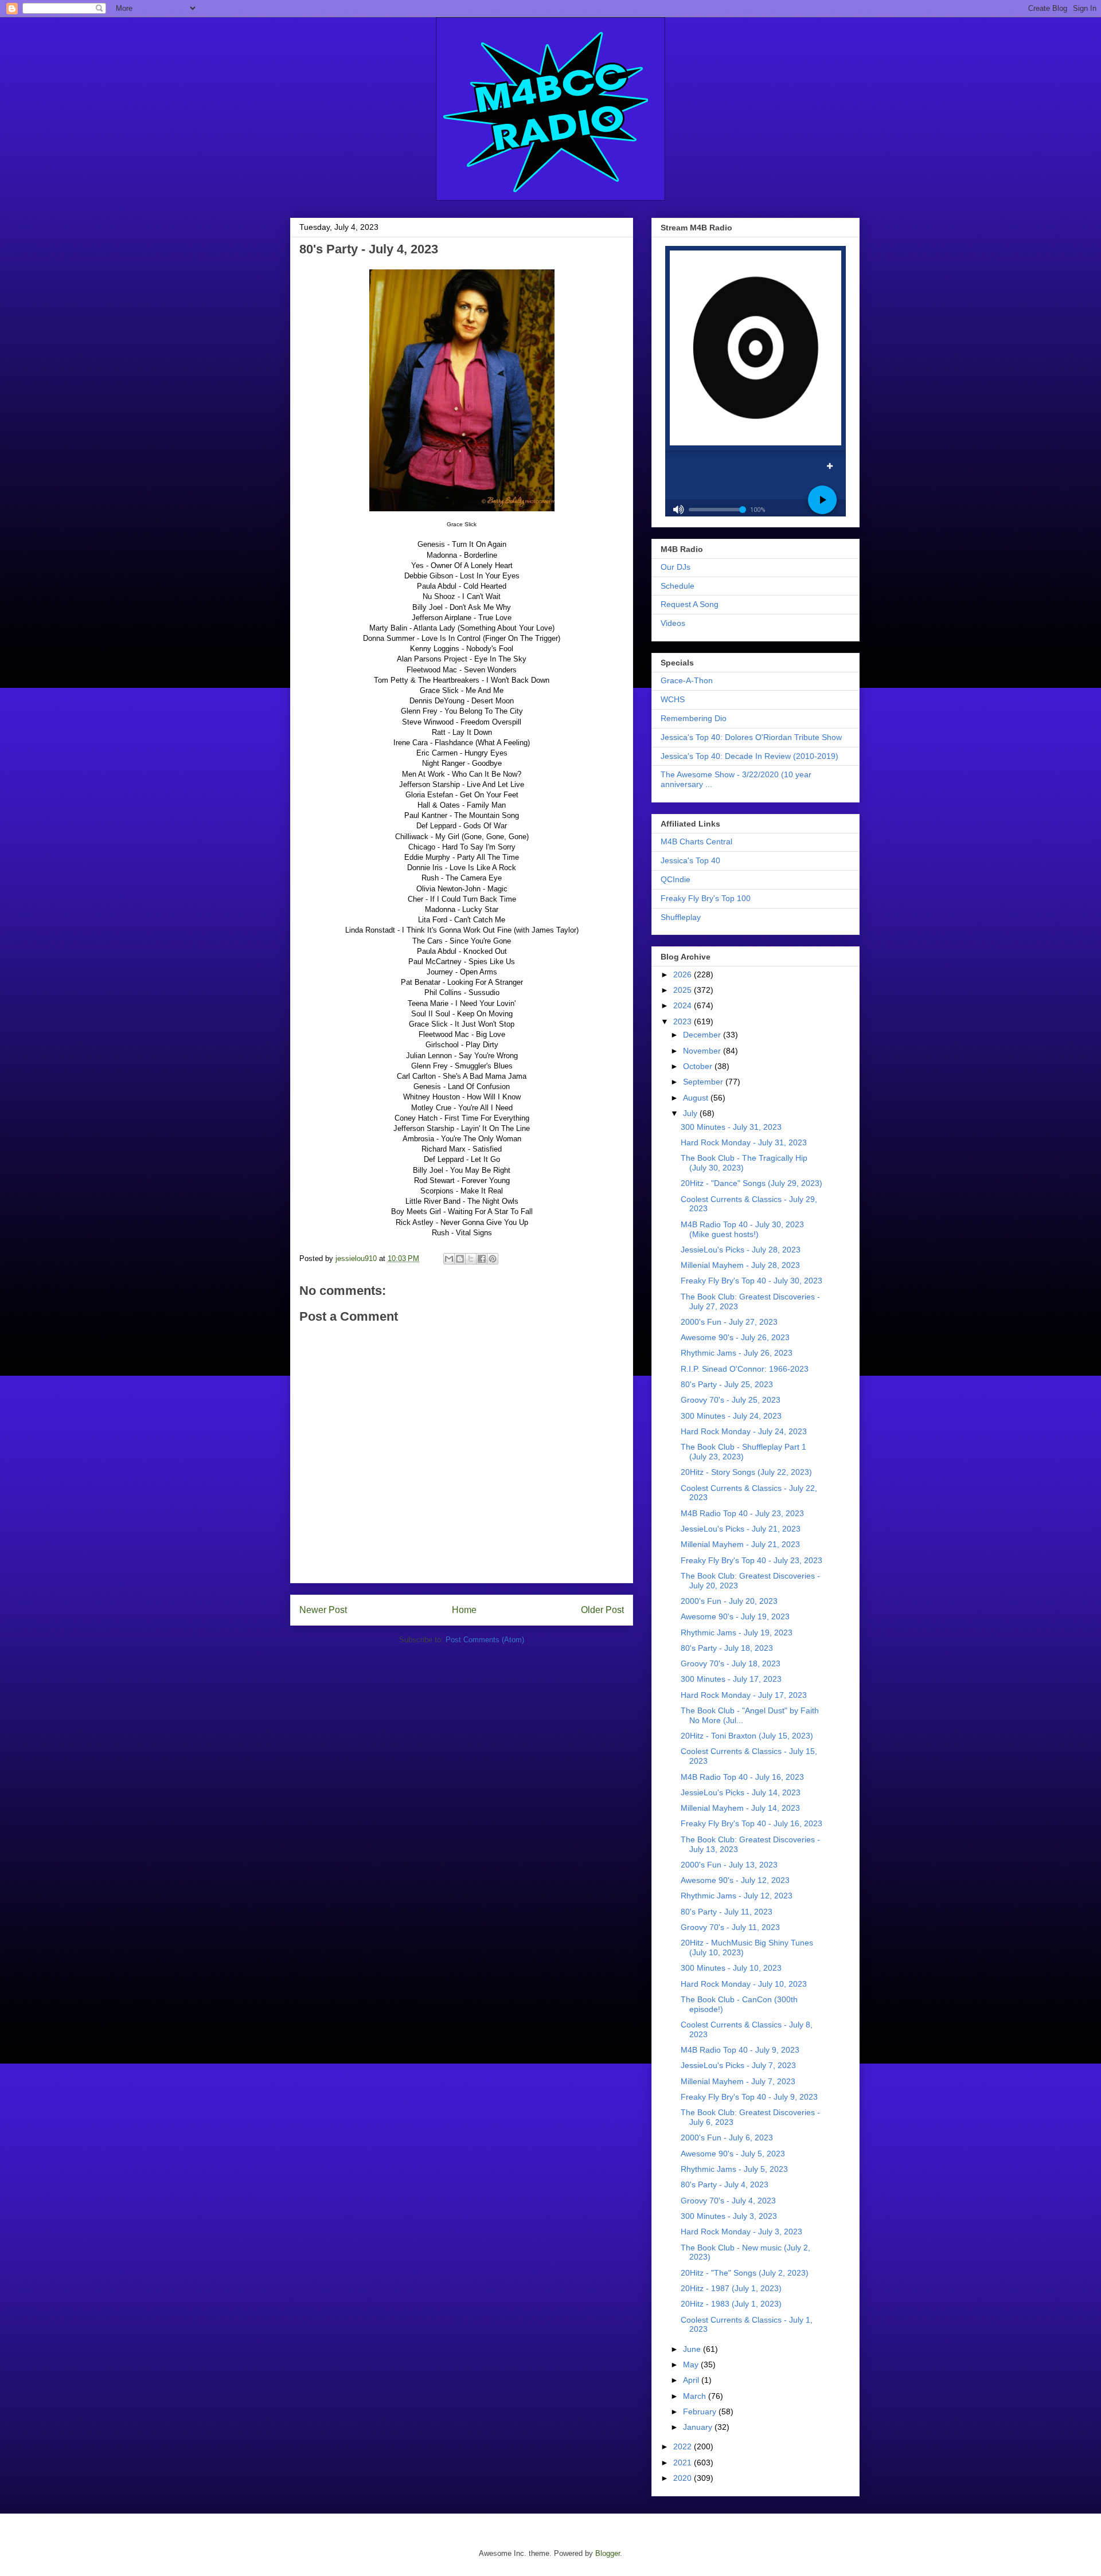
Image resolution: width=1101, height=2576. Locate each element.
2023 (684, 1021)
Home (464, 1610)
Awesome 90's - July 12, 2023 (735, 1880)
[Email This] (449, 1259)
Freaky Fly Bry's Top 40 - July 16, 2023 (751, 1823)
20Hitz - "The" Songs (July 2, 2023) (745, 2273)
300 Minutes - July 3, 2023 (729, 2216)
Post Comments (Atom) (485, 1640)
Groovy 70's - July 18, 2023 (731, 1663)
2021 (684, 2463)
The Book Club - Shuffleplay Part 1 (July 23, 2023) (743, 1452)
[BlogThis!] (460, 1259)
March (696, 2396)
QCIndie (676, 879)
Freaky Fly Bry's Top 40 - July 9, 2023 (749, 2097)
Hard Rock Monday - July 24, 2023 (744, 1431)
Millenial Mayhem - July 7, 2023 (738, 2081)
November (703, 1051)
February (701, 2411)
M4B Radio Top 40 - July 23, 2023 (742, 1513)
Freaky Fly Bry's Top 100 (706, 898)
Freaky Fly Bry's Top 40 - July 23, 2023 (751, 1560)
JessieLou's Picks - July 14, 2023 (741, 1792)
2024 (684, 1005)
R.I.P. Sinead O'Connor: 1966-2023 (745, 1369)
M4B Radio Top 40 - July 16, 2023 (742, 1777)
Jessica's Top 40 (690, 860)
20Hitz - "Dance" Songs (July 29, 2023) (751, 1183)
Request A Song (690, 604)
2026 (684, 974)
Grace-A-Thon (687, 680)
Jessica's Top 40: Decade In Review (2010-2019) (749, 756)
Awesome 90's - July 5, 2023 (733, 2154)
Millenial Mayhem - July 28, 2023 (740, 1265)
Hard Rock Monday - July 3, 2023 (741, 2232)
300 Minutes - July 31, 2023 (731, 1127)
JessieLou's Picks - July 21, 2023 (741, 1529)
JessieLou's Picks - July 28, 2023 (741, 1250)
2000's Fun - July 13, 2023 (729, 1865)
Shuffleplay (681, 917)
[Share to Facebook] (482, 1259)
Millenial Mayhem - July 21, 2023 (740, 1544)
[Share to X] (471, 1259)
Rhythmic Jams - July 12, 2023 (737, 1896)
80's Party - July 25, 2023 (727, 1384)
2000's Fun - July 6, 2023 (727, 2137)
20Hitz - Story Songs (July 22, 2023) (746, 1472)
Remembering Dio (694, 718)
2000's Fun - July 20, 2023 (729, 1601)
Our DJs (676, 567)
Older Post (602, 1610)
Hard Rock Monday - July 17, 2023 (744, 1695)
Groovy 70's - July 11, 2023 (730, 1927)
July (691, 1113)
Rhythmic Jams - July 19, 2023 (737, 1632)
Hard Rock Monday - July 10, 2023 (744, 1984)
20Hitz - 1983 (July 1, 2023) (731, 2304)
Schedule (678, 586)
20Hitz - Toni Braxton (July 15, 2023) (747, 1736)
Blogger (608, 2553)
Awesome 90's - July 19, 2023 (735, 1616)
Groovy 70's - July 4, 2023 (728, 2201)
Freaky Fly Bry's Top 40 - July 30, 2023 (751, 1281)
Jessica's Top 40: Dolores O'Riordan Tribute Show (751, 737)
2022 (684, 2446)
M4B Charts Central (696, 841)
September (704, 1082)
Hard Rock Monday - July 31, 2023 (744, 1142)
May (692, 2364)
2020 (684, 2478)
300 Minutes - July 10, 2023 (731, 1968)
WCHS (673, 699)
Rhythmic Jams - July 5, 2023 (734, 2169)
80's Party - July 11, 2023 (727, 1912)
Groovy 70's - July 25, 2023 (731, 1400)
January (699, 2427)
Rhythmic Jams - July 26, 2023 (737, 1353)
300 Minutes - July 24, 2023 (731, 1416)
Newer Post (323, 1610)
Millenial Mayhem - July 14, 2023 (740, 1808)
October (699, 1066)
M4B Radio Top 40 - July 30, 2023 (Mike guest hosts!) (742, 1229)
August (697, 1098)
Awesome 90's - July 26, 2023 (735, 1337)
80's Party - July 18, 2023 (727, 1648)
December (703, 1035)
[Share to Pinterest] (493, 1259)
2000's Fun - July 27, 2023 (729, 1322)
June (693, 2349)
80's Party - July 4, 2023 (725, 2184)
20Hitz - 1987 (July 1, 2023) (731, 2288)
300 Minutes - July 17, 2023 (731, 1679)
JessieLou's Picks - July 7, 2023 (738, 2065)
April (692, 2380)
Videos (673, 623)
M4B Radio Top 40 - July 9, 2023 (740, 2050)
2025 (684, 990)
